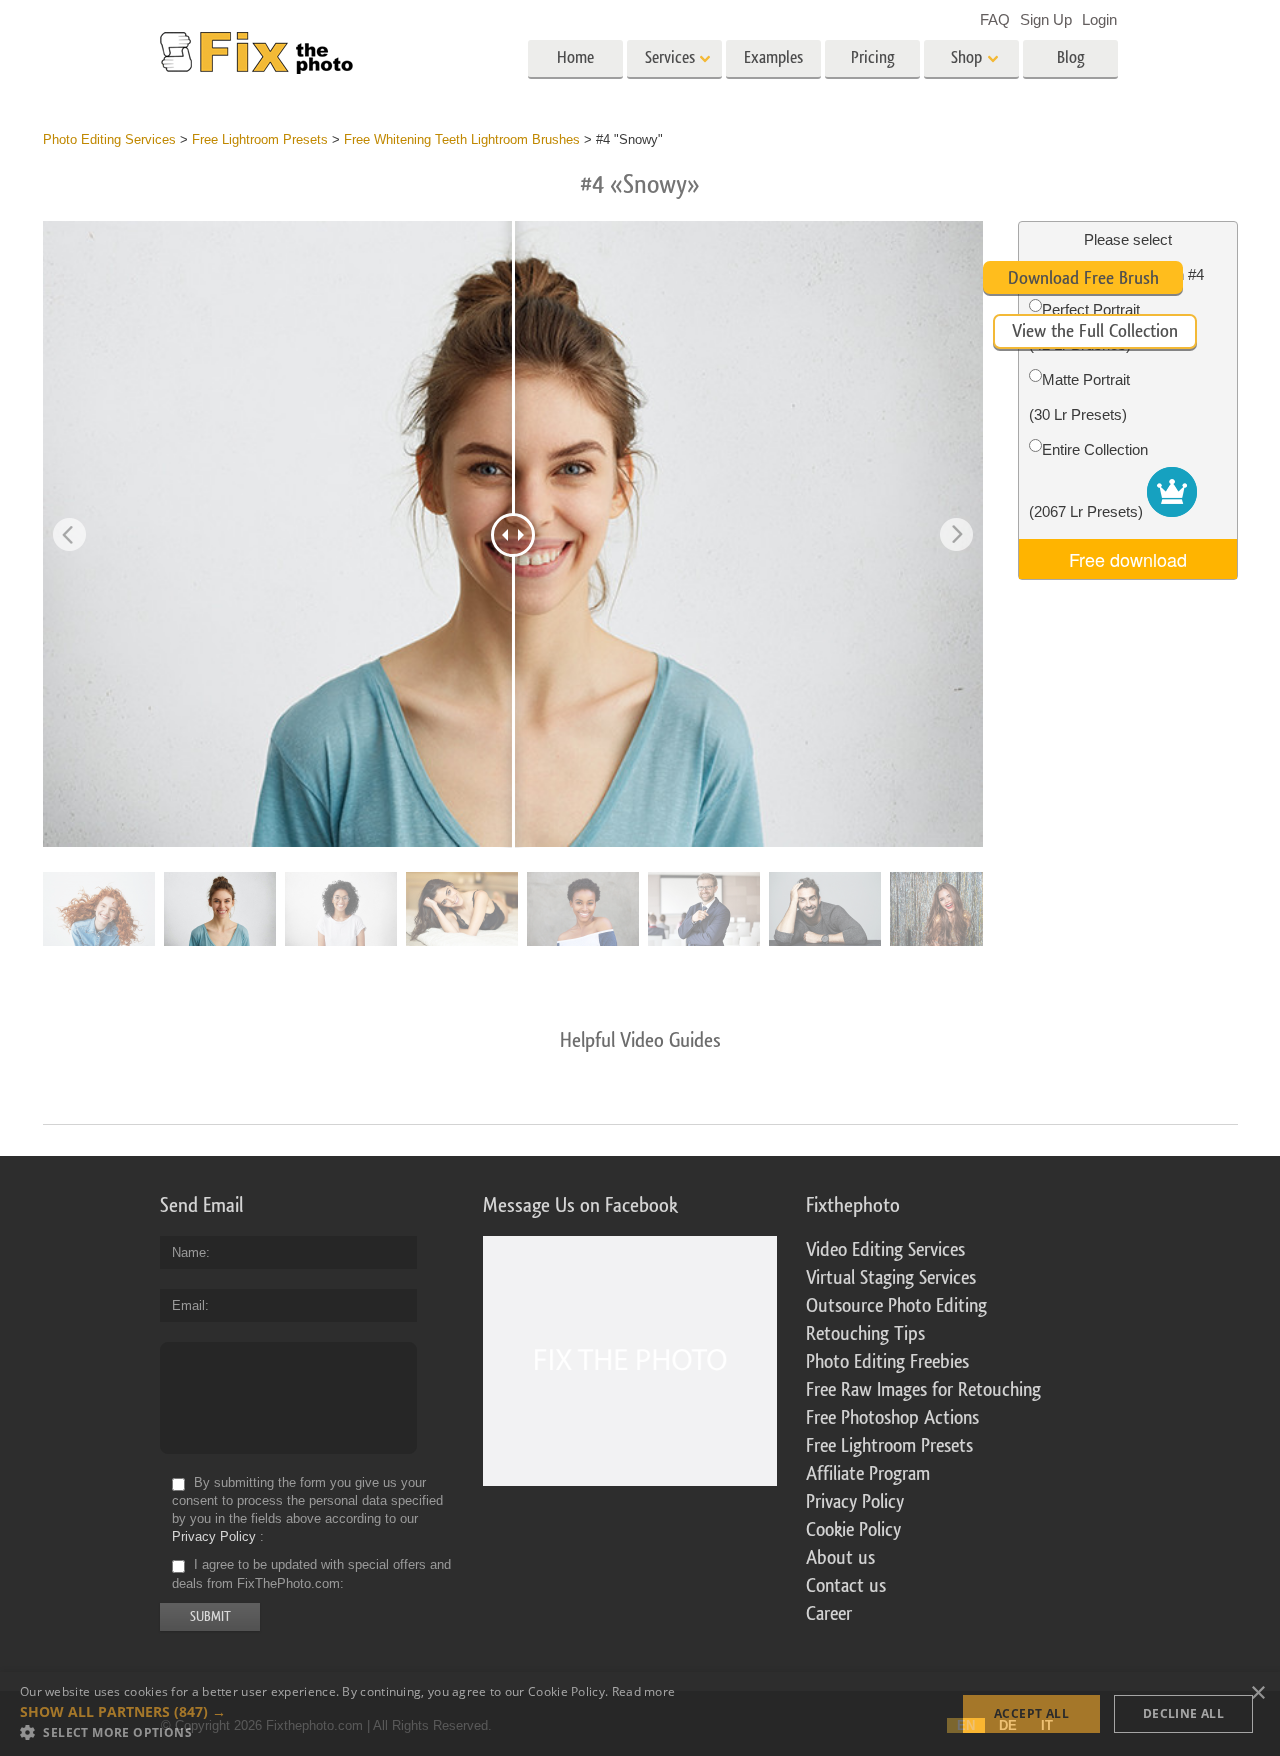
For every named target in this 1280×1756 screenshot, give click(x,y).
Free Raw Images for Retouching (923, 1390)
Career (829, 1614)
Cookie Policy (853, 1530)
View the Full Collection (1095, 331)
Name (189, 1252)
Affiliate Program (868, 1474)
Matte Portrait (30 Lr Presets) (1079, 397)
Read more (644, 1691)
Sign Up (1046, 19)
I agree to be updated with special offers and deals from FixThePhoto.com (311, 1574)
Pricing (873, 57)
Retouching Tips (865, 1334)
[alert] (640, 1714)
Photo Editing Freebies (887, 1362)
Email (188, 1305)
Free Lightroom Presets (889, 1446)
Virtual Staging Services (891, 1278)
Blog (1071, 57)
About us (840, 1558)
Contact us (846, 1586)
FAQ (995, 19)
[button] (347, 1712)
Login (1099, 19)
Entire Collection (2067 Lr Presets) (1088, 480)
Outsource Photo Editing (896, 1306)
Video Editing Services (885, 1250)
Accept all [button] (1031, 1713)
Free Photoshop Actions (892, 1418)
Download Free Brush (1083, 278)
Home (575, 57)
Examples (773, 57)
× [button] (1257, 1693)
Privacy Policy (214, 1536)
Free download (1128, 559)
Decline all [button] (1183, 1713)
